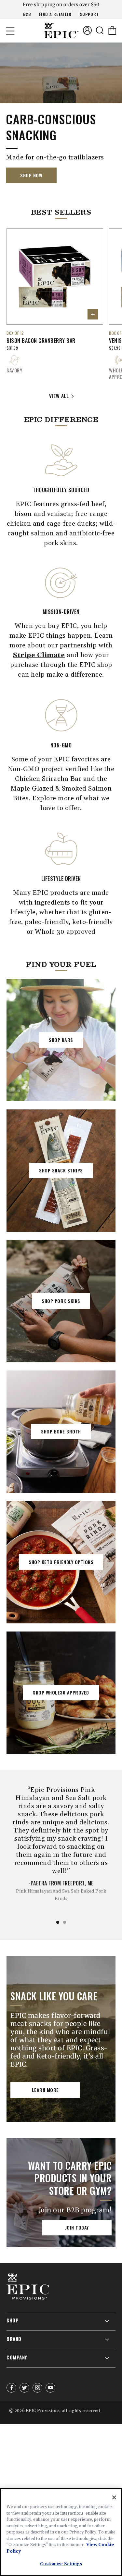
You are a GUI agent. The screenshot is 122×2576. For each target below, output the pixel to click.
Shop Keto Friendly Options (61, 1562)
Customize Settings (61, 2564)
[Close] (114, 2497)
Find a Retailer (55, 14)
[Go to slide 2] (65, 1922)
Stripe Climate (39, 655)
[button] (10, 31)
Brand (14, 2339)
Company (17, 2357)
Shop (13, 2320)
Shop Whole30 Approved (61, 1692)
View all (59, 396)
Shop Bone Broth (61, 1431)
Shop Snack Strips (61, 1170)
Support (89, 14)
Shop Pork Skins (61, 1301)
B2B (27, 14)
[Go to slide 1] (58, 1922)
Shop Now (31, 175)
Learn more (45, 2090)
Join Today (77, 2227)
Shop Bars (61, 1040)
